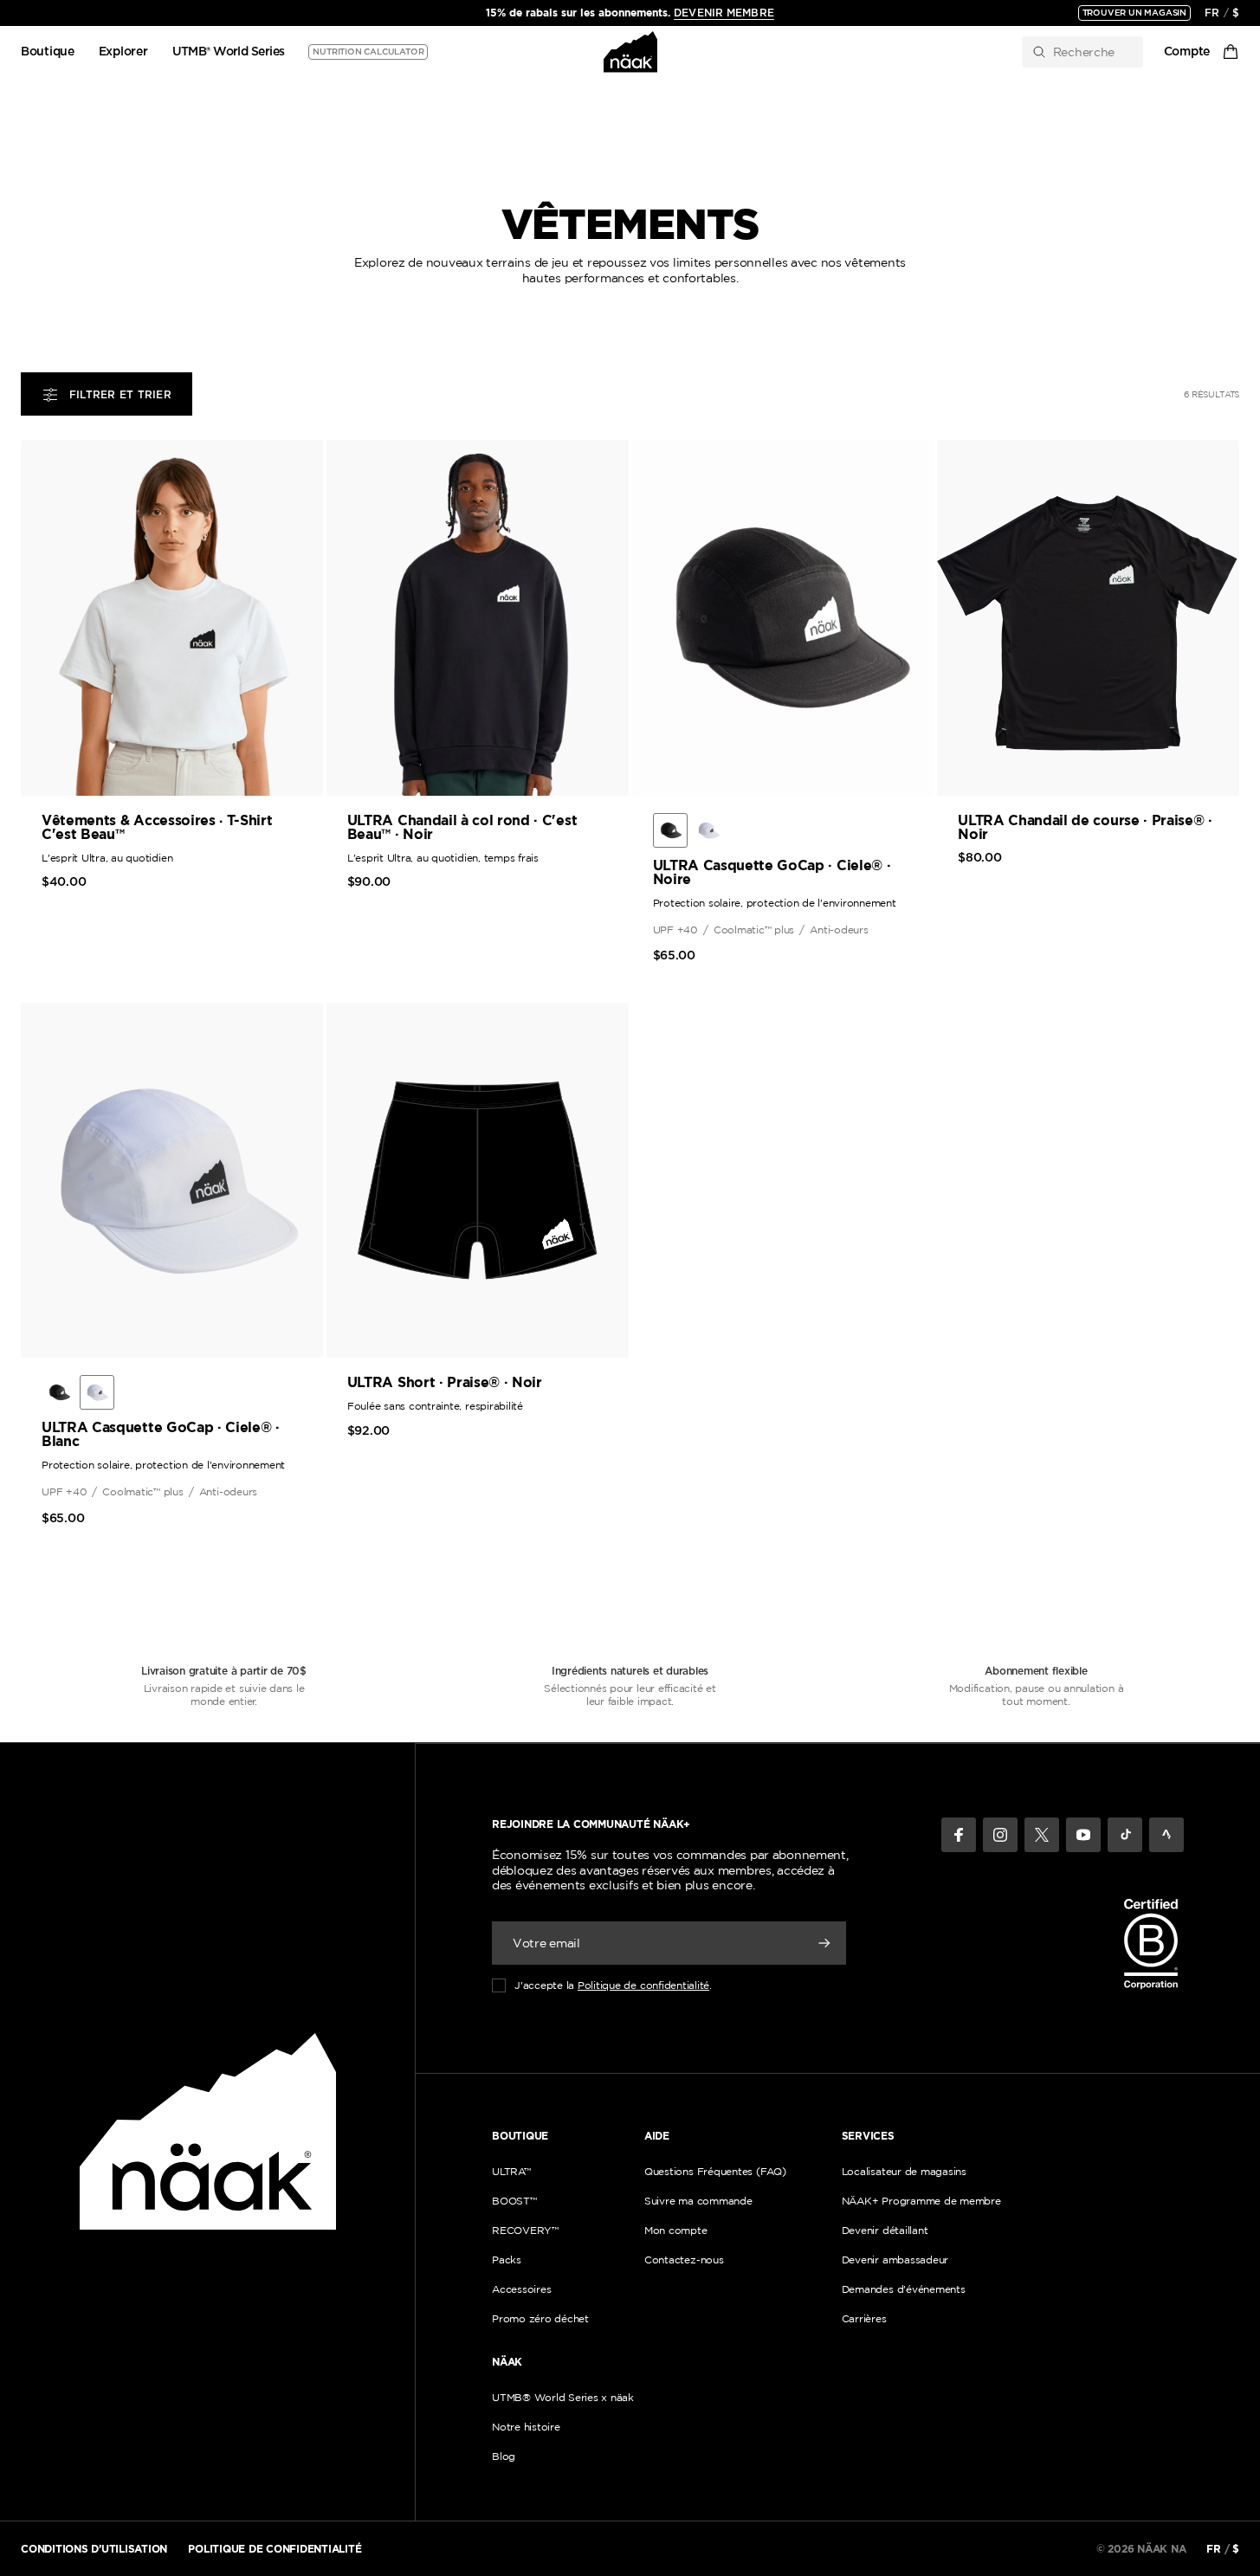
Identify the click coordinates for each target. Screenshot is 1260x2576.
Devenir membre (724, 13)
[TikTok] (1125, 1835)
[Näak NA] (630, 52)
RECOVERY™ (525, 2230)
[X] (1042, 1835)
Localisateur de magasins (904, 2171)
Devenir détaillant (885, 2230)
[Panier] (1231, 52)
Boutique (48, 52)
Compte (1187, 52)
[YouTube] (1083, 1835)
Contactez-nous (684, 2260)
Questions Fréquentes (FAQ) (715, 2171)
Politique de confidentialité (643, 1985)
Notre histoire (526, 2427)
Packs (507, 2260)
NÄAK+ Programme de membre (921, 2201)
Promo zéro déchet (540, 2318)
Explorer (123, 52)
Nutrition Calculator (368, 52)
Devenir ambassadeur (895, 2260)
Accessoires (521, 2289)
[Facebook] (959, 1835)
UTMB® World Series (229, 52)
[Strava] (1166, 1835)
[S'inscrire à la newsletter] (824, 1943)
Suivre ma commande (698, 2201)
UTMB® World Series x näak (563, 2397)
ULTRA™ (511, 2171)
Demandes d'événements (904, 2289)
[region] (630, 13)
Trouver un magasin (1134, 13)
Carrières (864, 2318)
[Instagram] (1000, 1835)
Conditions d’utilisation (94, 2549)
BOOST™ (514, 2201)
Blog (504, 2456)
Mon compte (676, 2230)
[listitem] (670, 830)
